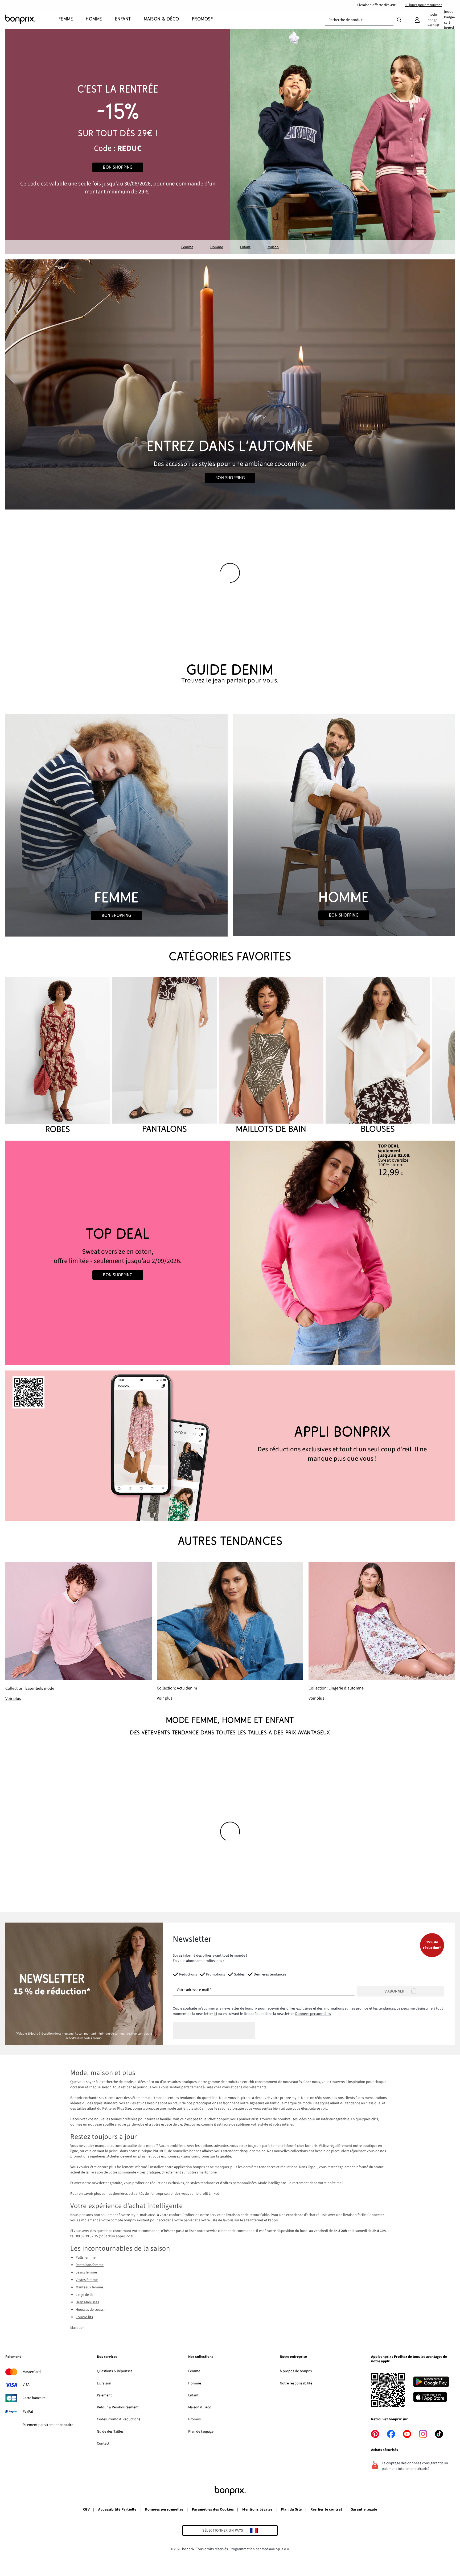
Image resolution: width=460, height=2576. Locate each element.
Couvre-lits (84, 2317)
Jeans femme (86, 2272)
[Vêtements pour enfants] (118, 142)
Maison (273, 247)
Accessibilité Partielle (117, 2509)
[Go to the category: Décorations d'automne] (230, 384)
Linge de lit (84, 2295)
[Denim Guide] (116, 825)
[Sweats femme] (118, 1253)
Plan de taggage (201, 2432)
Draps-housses (87, 2302)
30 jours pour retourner (423, 5)
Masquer (77, 2328)
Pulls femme (86, 2258)
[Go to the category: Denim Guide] (230, 674)
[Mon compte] (417, 20)
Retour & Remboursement (118, 2407)
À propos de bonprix (296, 2371)
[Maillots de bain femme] (271, 1056)
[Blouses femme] (378, 1056)
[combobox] (359, 20)
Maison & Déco (200, 2407)
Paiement (104, 2395)
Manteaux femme (89, 2287)
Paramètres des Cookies (213, 2509)
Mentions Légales (257, 2509)
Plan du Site (291, 2509)
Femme (187, 247)
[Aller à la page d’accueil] (32, 19)
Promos (194, 2419)
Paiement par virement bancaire (48, 2425)
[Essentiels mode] (78, 1632)
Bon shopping (118, 167)
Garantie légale (364, 2509)
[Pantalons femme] (165, 1056)
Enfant (245, 247)
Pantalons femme (90, 2265)
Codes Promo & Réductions (119, 2419)
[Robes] (58, 1056)
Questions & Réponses (115, 2371)
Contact (103, 2444)
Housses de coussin (91, 2310)
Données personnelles (313, 2014)
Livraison (104, 2383)
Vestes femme (87, 2280)
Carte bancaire (34, 2398)
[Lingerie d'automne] (382, 1632)
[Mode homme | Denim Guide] (344, 825)
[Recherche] (399, 20)
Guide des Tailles (110, 2432)
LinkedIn (216, 2194)
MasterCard (32, 2372)
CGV (86, 2509)
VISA (26, 2385)
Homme (217, 247)
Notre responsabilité (296, 2383)
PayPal (28, 2412)
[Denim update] (230, 1631)
